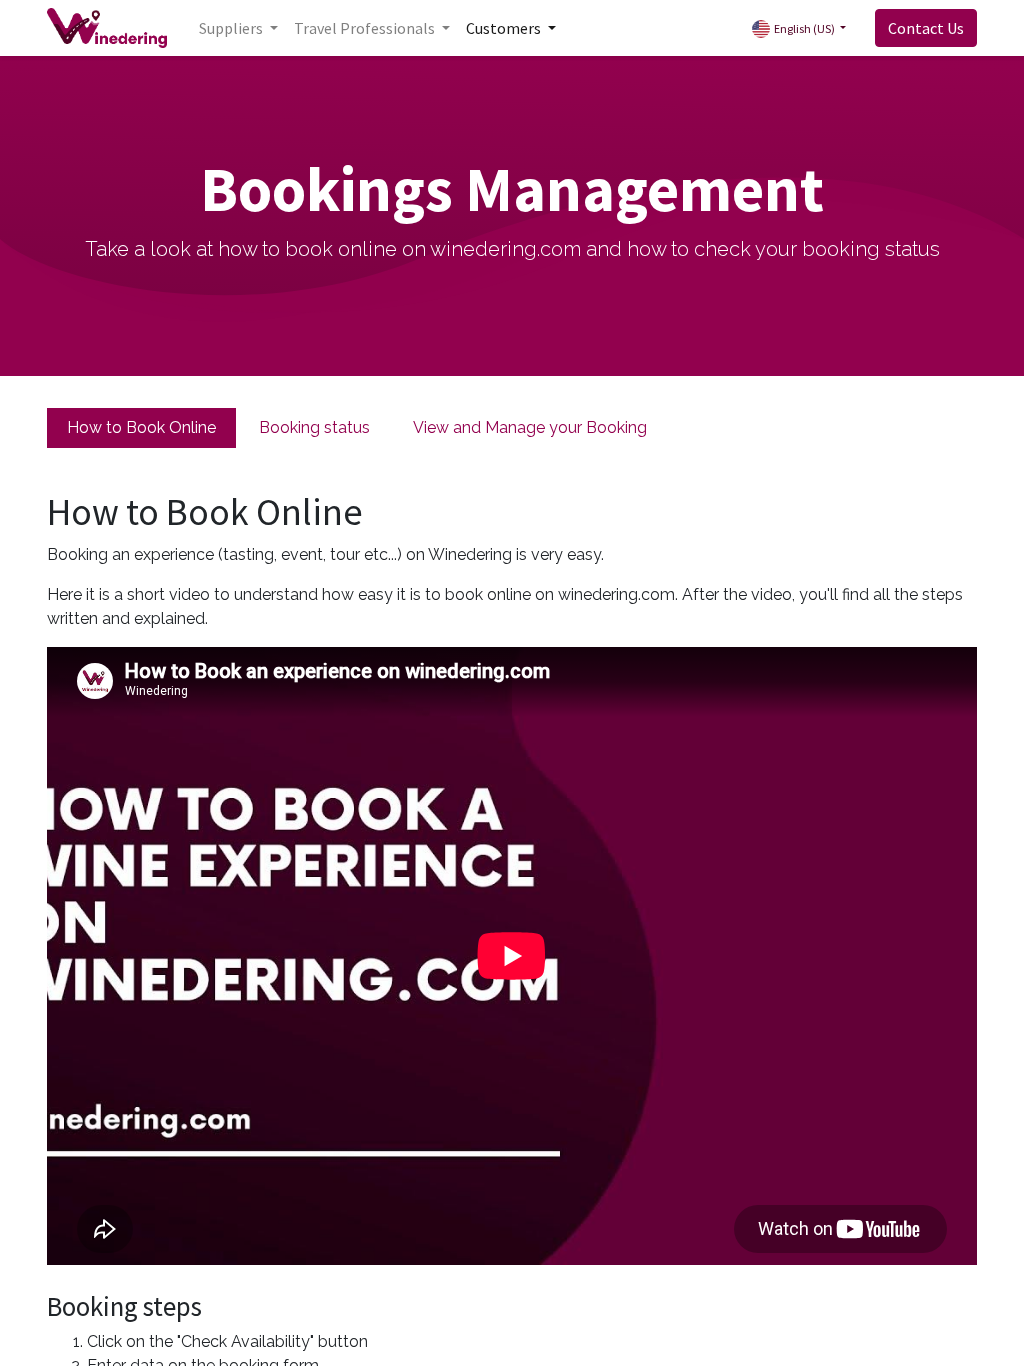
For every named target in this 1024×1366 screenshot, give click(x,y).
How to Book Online (141, 427)
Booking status (314, 427)
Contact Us (926, 28)
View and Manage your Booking (530, 427)
